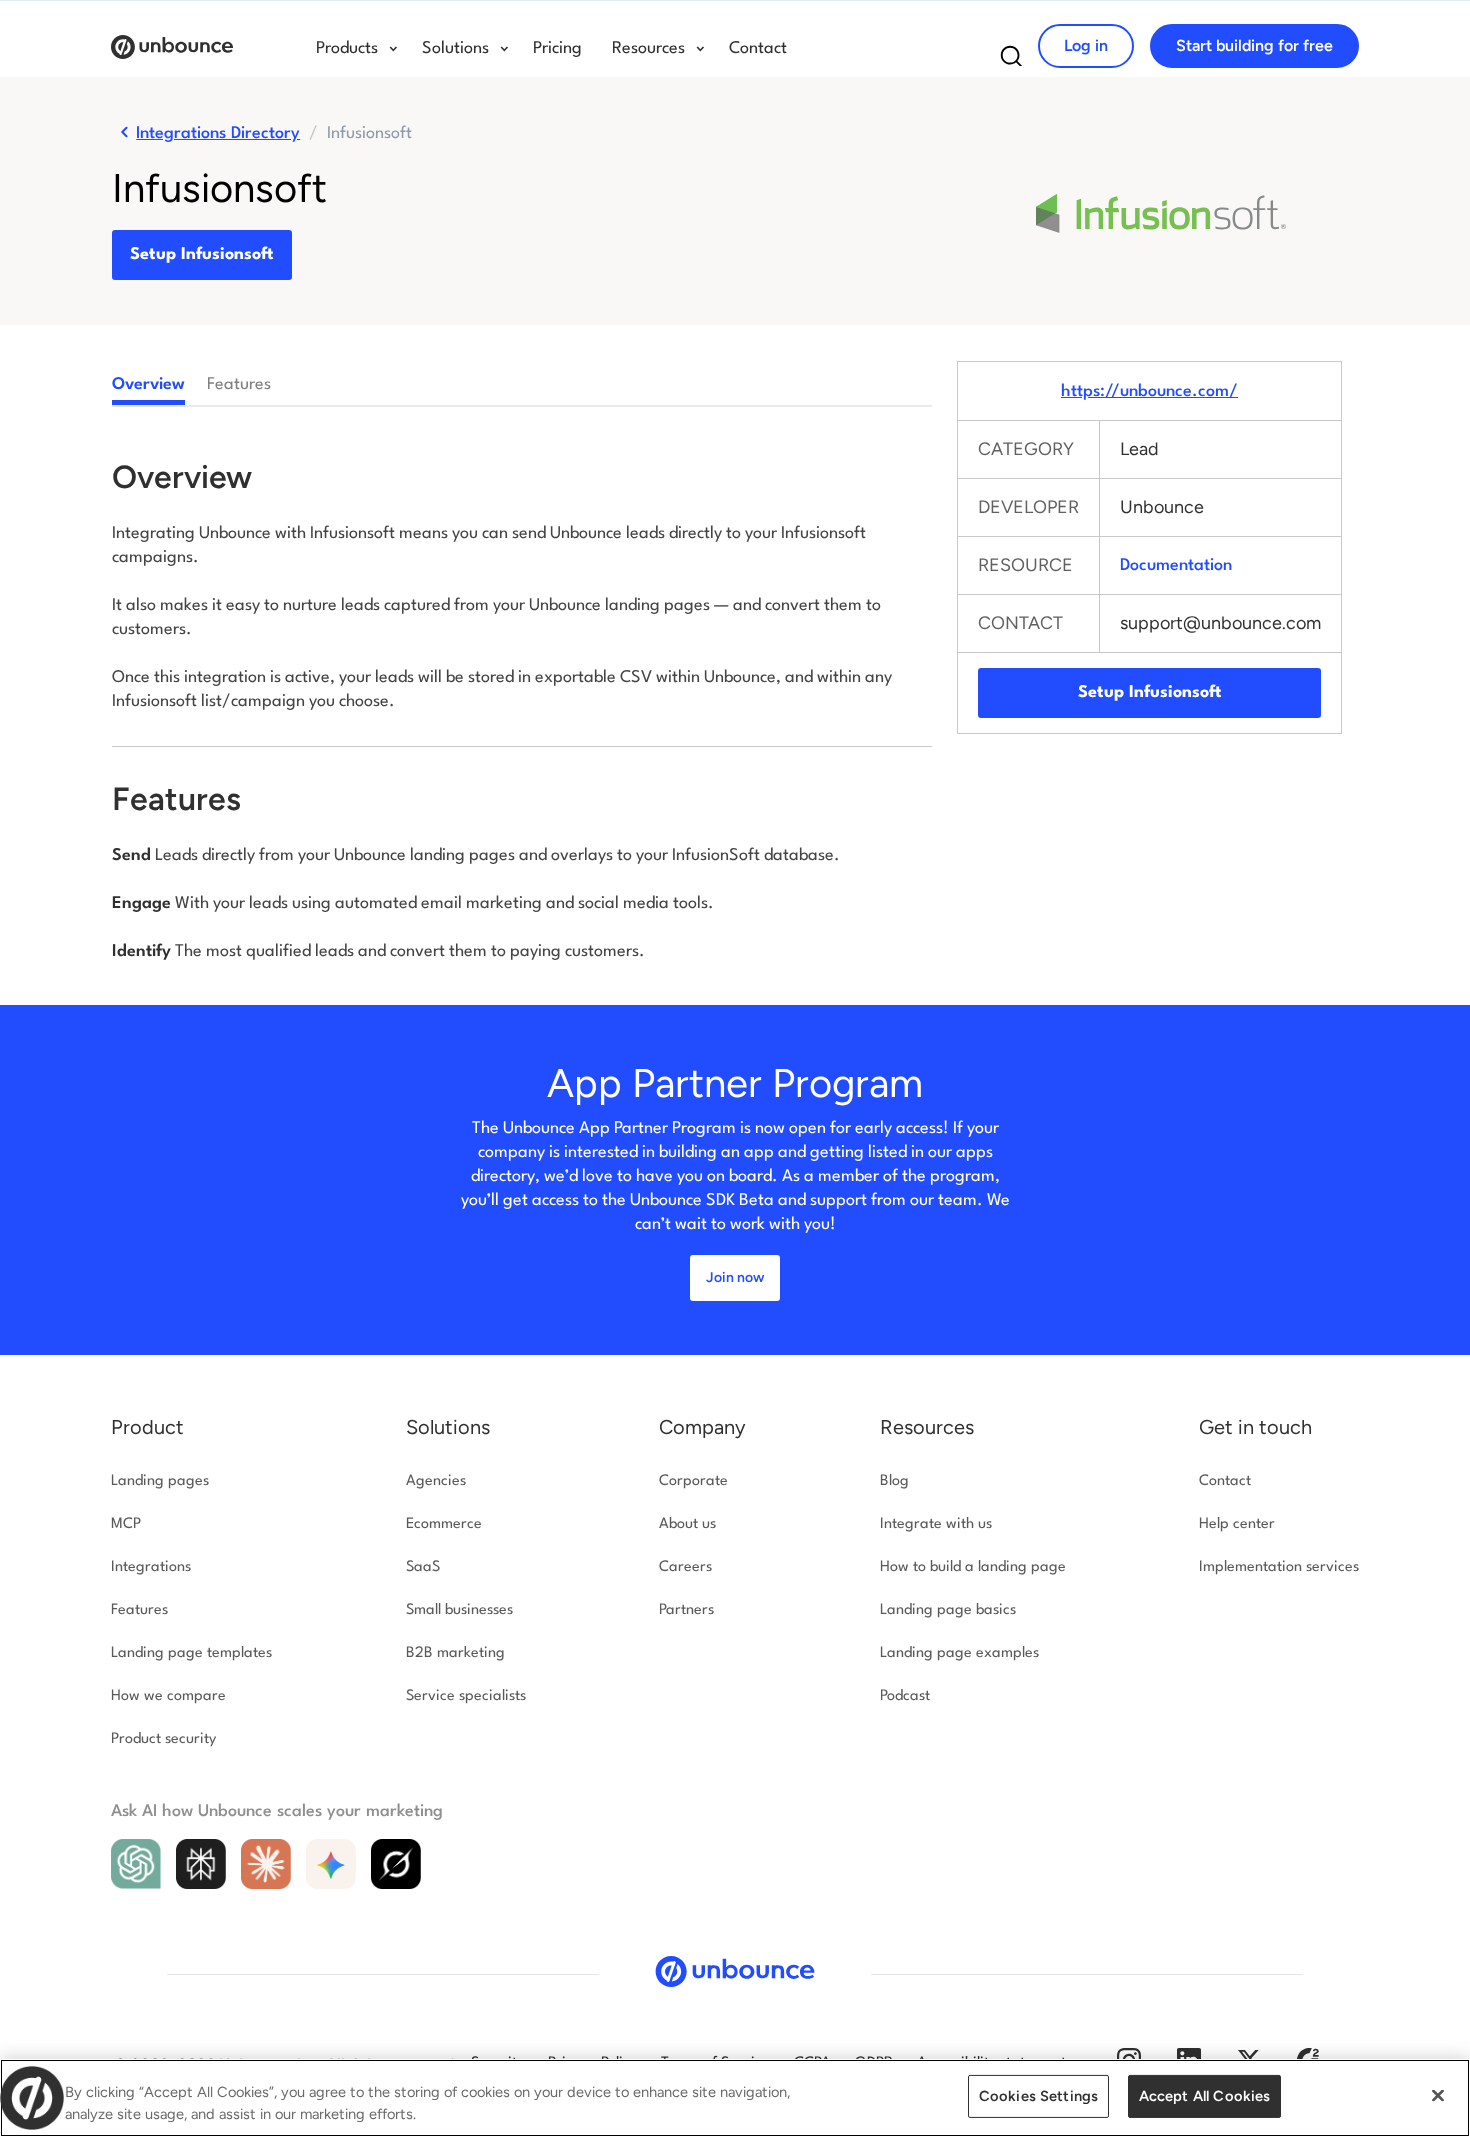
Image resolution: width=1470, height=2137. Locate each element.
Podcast (905, 1696)
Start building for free (1254, 45)
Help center (1237, 1524)
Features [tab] (239, 384)
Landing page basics (948, 1610)
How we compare (168, 1696)
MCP (126, 1524)
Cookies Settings (1038, 2096)
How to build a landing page (973, 1567)
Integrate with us (936, 1524)
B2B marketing (455, 1653)
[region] (735, 2098)
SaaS (423, 1567)
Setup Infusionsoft (202, 254)
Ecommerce (444, 1524)
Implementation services (1279, 1567)
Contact (758, 48)
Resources (927, 1427)
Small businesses (459, 1610)
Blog (894, 1481)
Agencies (436, 1481)
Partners (686, 1610)
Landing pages (160, 1481)
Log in (1086, 45)
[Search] (1012, 61)
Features (139, 1610)
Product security (163, 1739)
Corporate (693, 1481)
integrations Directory (218, 133)
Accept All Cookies (1205, 2096)
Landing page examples (959, 1653)
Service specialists (466, 1696)
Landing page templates (191, 1653)
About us (687, 1524)
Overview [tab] (148, 384)
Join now (735, 1277)
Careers (685, 1567)
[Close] (1438, 2096)
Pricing (557, 48)
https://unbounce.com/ (1149, 391)
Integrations (151, 1567)
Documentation (1176, 565)
